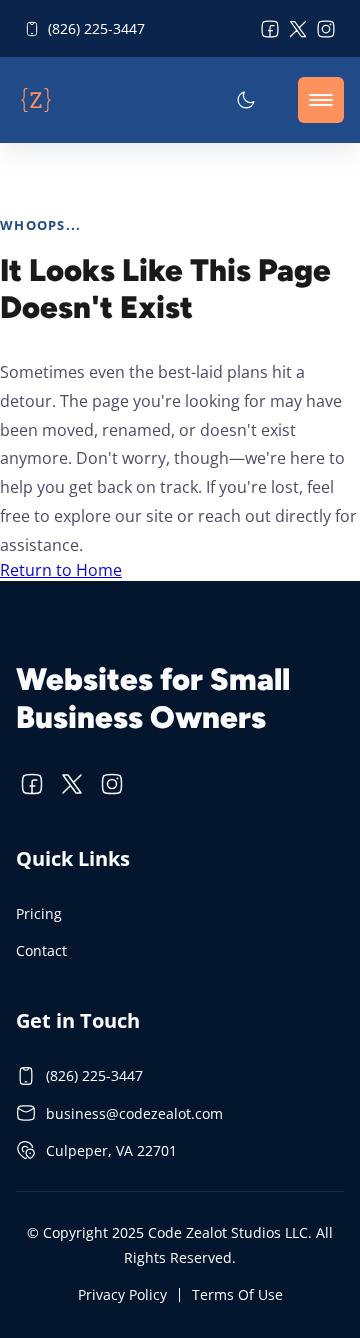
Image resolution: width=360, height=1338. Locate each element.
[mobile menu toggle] (321, 100)
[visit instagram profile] (326, 29)
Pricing (39, 913)
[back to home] (36, 100)
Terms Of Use (237, 1294)
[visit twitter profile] (298, 29)
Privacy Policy (122, 1294)
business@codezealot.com (134, 1113)
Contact (41, 950)
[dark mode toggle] (246, 100)
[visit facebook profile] (270, 29)
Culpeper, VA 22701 (111, 1150)
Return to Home (61, 570)
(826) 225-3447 (96, 28)
